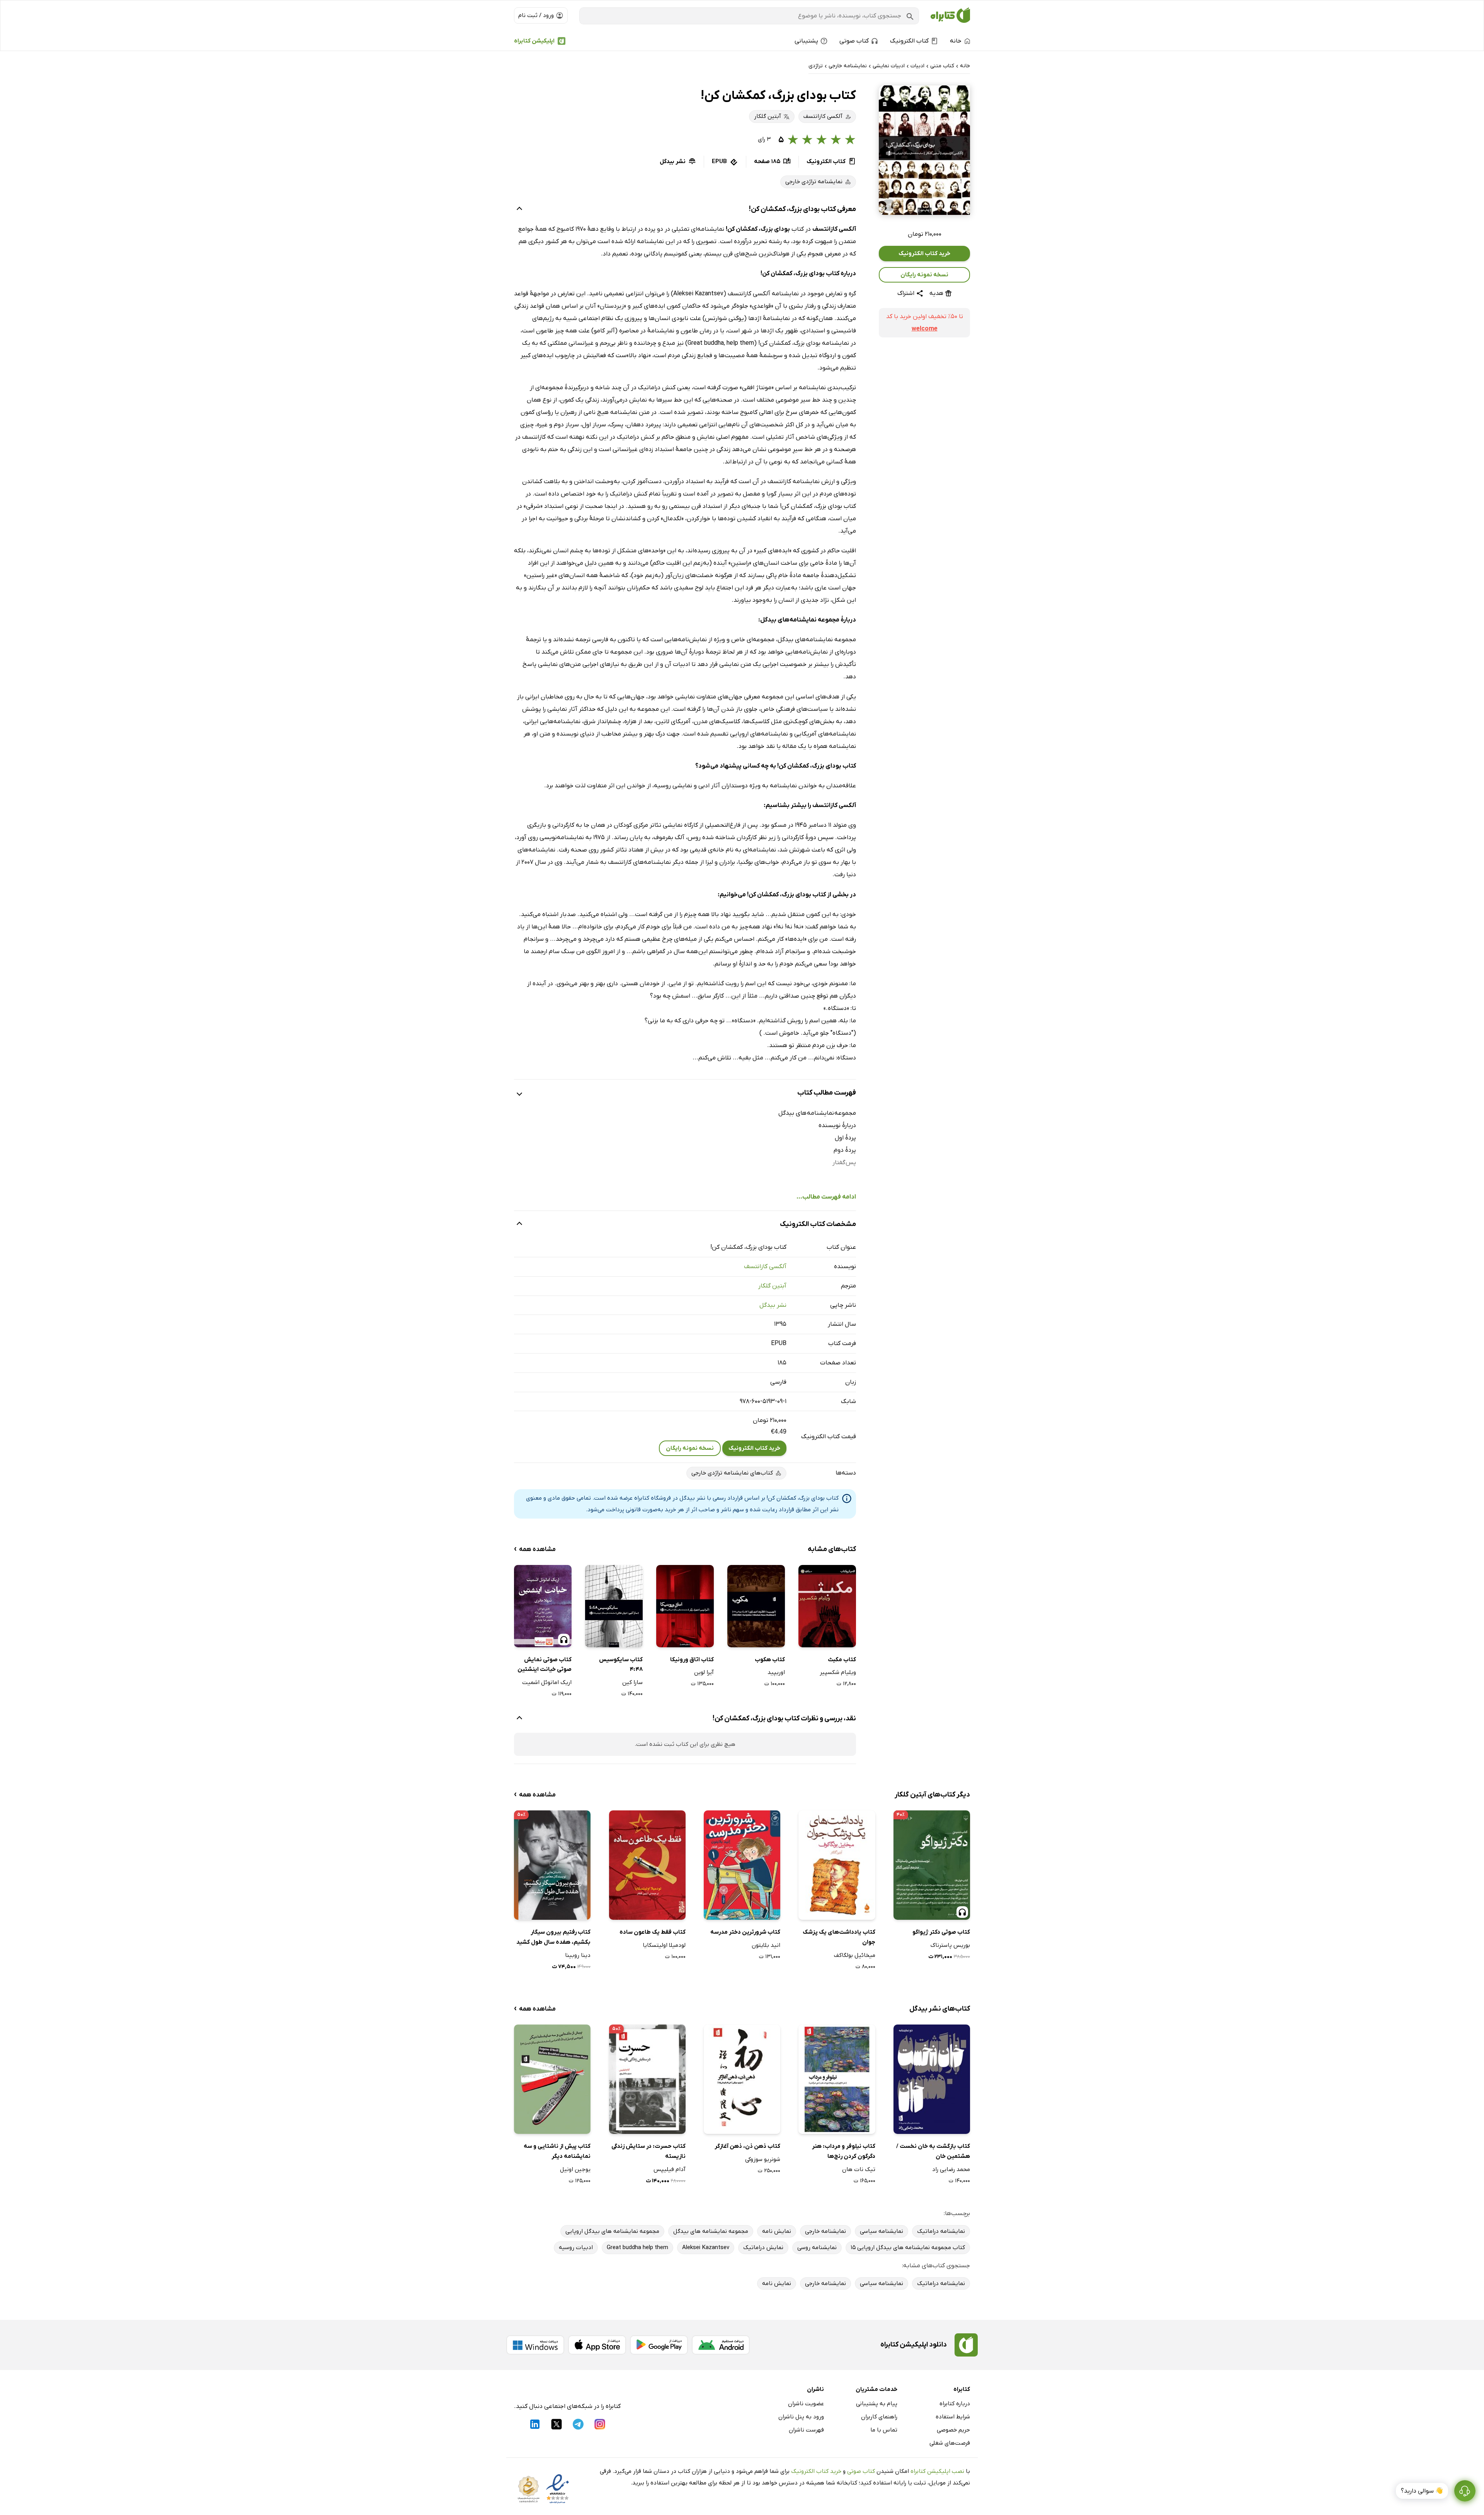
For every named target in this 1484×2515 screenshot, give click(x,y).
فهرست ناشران (806, 2430)
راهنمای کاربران (879, 2417)
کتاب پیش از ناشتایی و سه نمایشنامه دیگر (557, 2151)
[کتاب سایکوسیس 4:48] (614, 1606)
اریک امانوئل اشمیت (547, 1682)
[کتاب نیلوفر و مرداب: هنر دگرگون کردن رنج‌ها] (837, 2079)
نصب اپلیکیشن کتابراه (937, 2471)
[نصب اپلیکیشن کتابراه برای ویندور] (535, 2345)
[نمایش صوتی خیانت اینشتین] (543, 1606)
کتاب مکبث (842, 1660)
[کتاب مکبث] (827, 1606)
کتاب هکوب (770, 1660)
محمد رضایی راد (951, 2169)
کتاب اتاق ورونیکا (692, 1660)
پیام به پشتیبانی (877, 2404)
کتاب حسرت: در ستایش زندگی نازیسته (648, 2151)
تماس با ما (884, 2430)
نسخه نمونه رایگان (924, 275)
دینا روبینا (578, 1955)
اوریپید (776, 1672)
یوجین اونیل (575, 2169)
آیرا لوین (704, 1672)
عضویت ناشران (806, 2404)
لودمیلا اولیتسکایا (664, 1945)
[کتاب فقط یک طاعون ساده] (647, 1865)
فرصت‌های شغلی (950, 2443)
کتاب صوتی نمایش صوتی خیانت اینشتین (545, 1665)
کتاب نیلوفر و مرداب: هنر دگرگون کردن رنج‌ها (843, 2151)
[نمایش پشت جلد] (888, 205)
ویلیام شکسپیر (838, 1672)
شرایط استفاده (953, 2417)
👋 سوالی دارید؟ (1422, 2491)
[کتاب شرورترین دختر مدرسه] (742, 1865)
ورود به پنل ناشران (801, 2417)
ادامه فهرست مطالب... (826, 1197)
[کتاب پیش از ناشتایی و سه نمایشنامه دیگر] (552, 2079)
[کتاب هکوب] (756, 1606)
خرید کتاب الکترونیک (924, 254)
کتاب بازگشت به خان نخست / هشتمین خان (933, 2151)
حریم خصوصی (953, 2430)
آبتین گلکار (772, 1286)
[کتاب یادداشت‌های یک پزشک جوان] (837, 1865)
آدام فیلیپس (670, 2169)
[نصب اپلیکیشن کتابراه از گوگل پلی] (659, 2345)
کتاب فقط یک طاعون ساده (653, 1932)
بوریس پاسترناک (950, 1945)
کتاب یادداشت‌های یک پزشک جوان (839, 1937)
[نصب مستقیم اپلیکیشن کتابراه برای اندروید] (721, 2345)
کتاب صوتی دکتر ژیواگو (941, 1932)
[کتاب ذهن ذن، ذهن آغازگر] (742, 2079)
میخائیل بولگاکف (854, 1955)
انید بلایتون (766, 1945)
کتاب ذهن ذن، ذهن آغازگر (747, 2146)
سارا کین (632, 1682)
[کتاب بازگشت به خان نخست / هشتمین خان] (932, 2079)
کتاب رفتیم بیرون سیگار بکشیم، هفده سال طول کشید (553, 1937)
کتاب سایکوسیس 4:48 (621, 1665)
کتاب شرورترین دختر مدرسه (745, 1932)
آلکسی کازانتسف (765, 1267)
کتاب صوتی (861, 2471)
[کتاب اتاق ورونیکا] (685, 1606)
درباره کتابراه (955, 2404)
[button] (924, 150)
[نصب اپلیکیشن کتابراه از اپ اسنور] (597, 2345)
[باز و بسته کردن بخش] (519, 209)
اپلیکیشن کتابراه (534, 41)
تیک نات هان (859, 2169)
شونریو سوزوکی (763, 2159)
